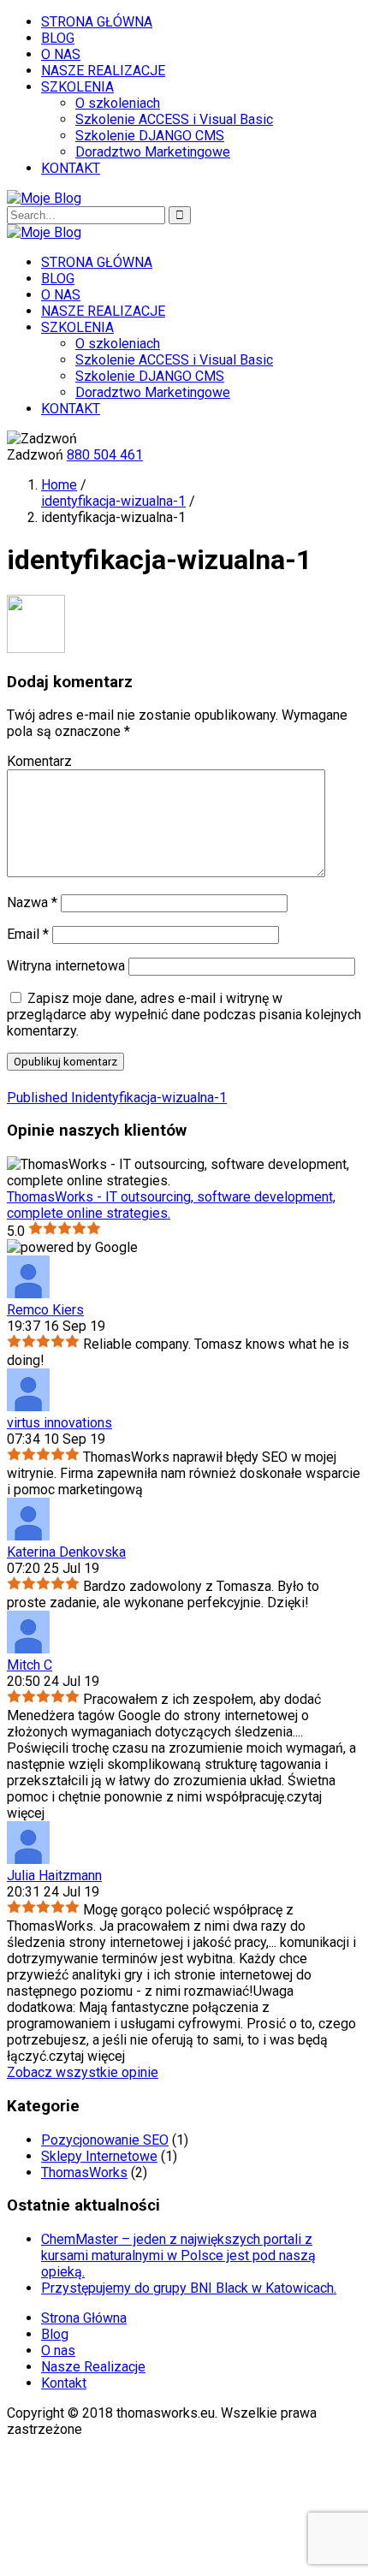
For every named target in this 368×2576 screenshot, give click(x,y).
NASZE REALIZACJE (103, 71)
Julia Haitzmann (54, 1876)
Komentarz (39, 761)
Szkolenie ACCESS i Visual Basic (174, 119)
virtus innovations (59, 1423)
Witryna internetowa (66, 966)
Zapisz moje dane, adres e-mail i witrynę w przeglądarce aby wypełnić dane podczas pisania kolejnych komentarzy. (184, 1015)
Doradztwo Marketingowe (153, 152)
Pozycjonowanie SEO (105, 2140)
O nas (58, 2350)
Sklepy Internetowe (99, 2156)
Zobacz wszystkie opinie (83, 2072)
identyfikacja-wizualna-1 (113, 501)
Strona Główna (84, 2318)
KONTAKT (71, 168)
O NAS (61, 54)
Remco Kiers (45, 1310)
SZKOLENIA (77, 87)
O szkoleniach (118, 103)
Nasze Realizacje (93, 2367)
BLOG (58, 38)
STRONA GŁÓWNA (97, 22)
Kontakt (64, 2383)
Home (59, 485)
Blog (55, 2334)
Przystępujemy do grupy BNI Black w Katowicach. (189, 2288)
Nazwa (32, 902)
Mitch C (30, 1665)
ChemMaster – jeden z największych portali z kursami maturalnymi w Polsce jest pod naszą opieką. (178, 2255)
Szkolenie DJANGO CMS (150, 136)
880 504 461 (105, 455)
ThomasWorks (84, 2172)
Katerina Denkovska (66, 1552)
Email (28, 934)
